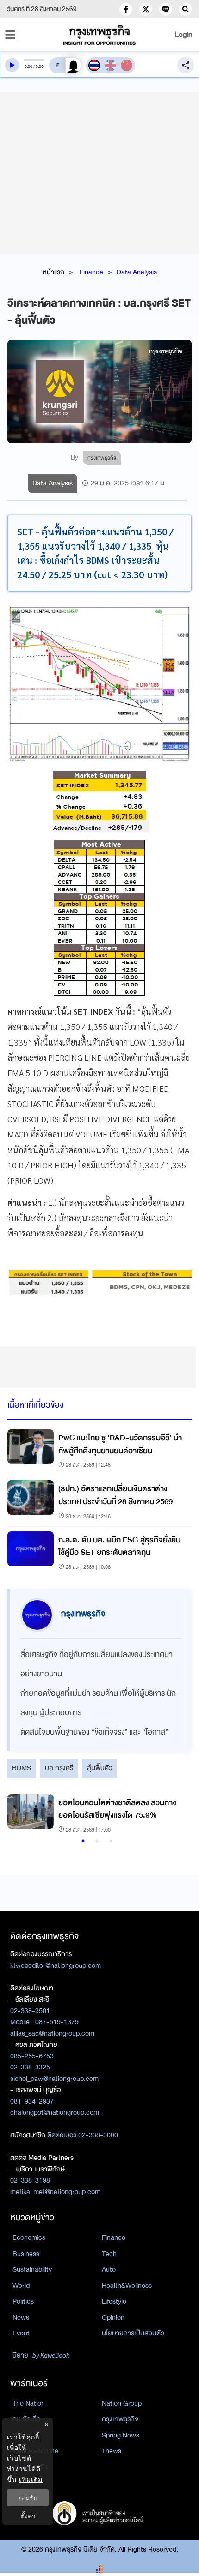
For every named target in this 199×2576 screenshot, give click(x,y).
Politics (23, 2301)
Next (173, 1814)
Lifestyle (114, 2301)
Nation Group (122, 2403)
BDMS (22, 1768)
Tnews (112, 2451)
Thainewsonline (35, 2451)
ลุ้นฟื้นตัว (100, 1768)
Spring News (121, 2435)
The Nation (29, 2403)
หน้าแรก (53, 272)
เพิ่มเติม (31, 2479)
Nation (22, 2435)
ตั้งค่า (28, 2516)
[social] (126, 9)
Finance (91, 272)
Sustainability (32, 2269)
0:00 (28, 67)
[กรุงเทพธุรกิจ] (100, 35)
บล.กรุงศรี (59, 1768)
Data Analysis (137, 272)
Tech (109, 2254)
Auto (109, 2269)
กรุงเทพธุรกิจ (120, 2419)
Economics (29, 2237)
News (21, 2317)
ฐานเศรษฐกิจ (31, 2467)
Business (26, 2254)
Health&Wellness (127, 2286)
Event (21, 2333)
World (21, 2286)
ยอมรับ (28, 2498)
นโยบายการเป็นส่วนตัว (133, 2333)
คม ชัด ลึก (27, 2419)
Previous (19, 1814)
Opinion (113, 2317)
